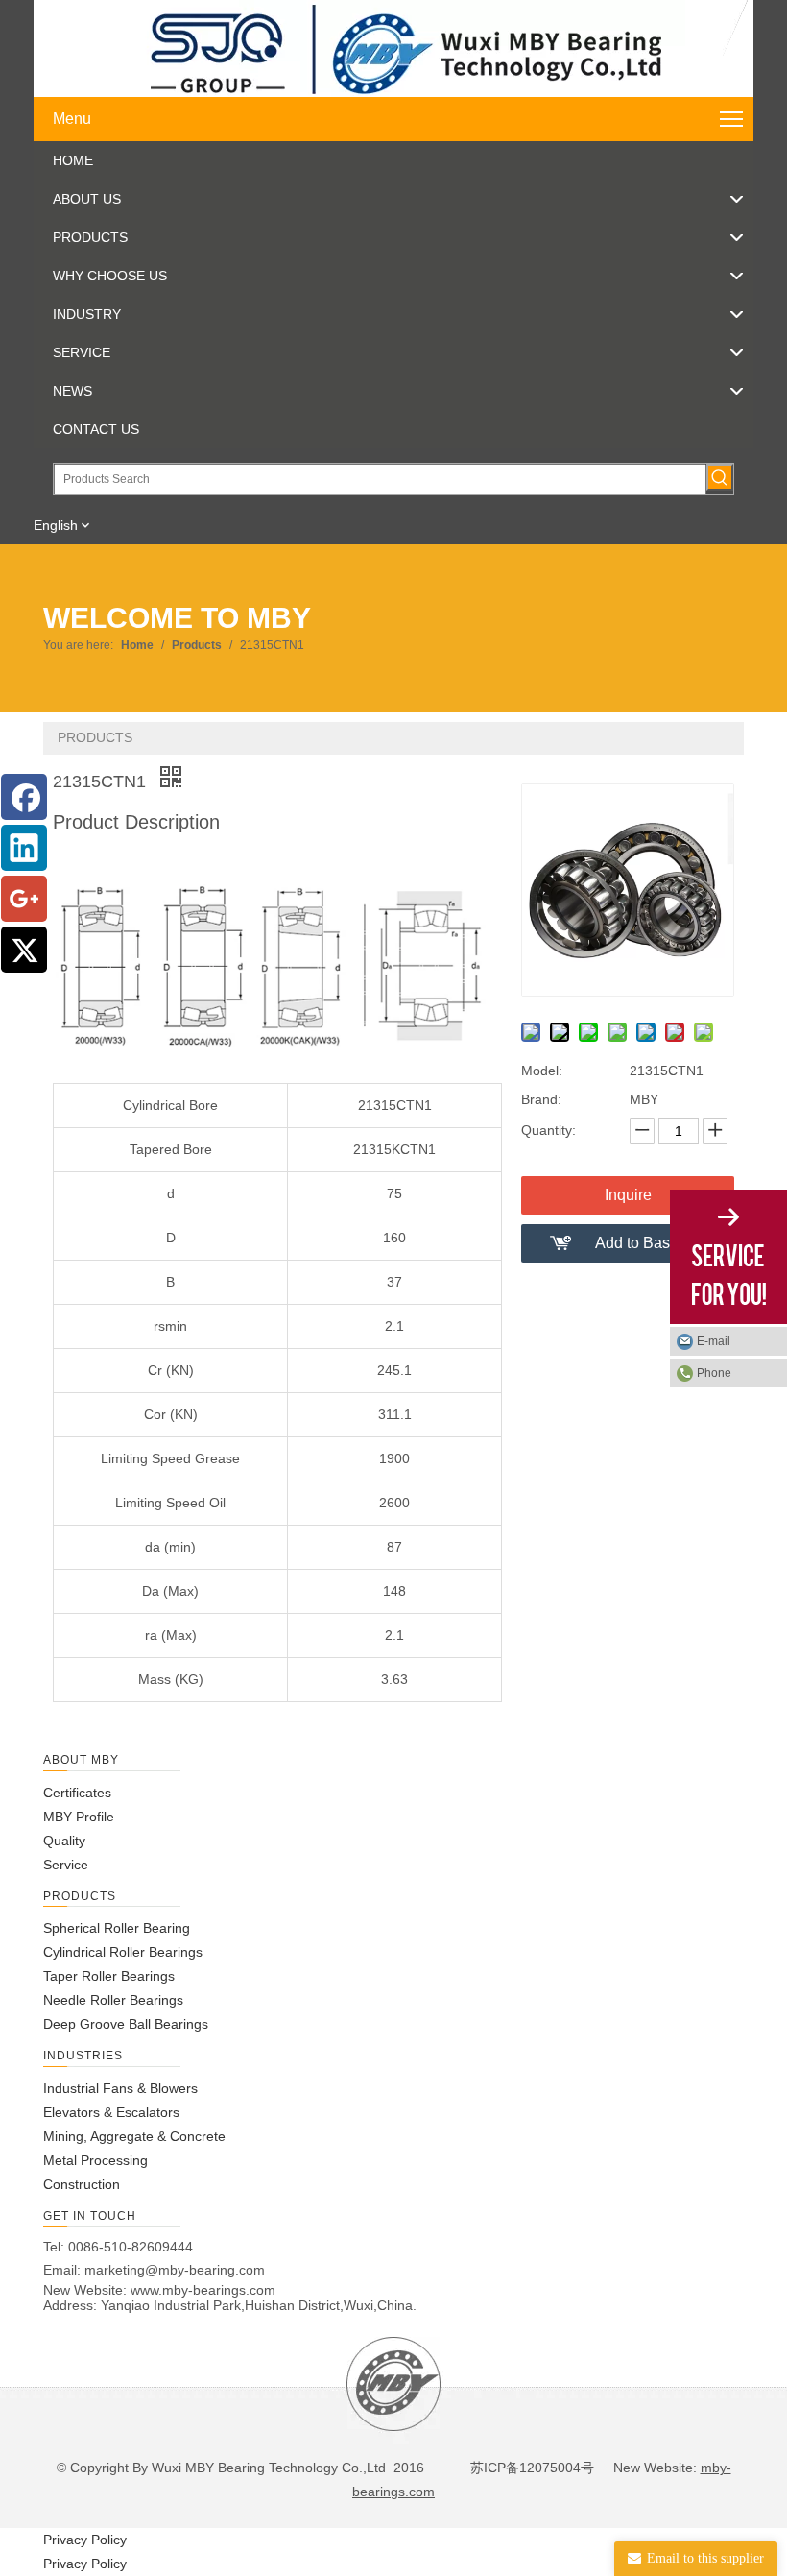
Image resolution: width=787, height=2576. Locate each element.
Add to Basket (643, 1243)
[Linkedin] (24, 848)
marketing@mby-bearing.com (175, 2270)
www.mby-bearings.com (203, 2290)
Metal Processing (95, 2160)
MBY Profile (79, 1817)
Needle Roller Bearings (113, 2000)
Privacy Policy (85, 2540)
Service (66, 1865)
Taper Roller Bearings (109, 1976)
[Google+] (24, 899)
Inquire (628, 1195)
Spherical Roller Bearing (117, 1928)
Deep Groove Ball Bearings (126, 2024)
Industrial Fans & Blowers (120, 2088)
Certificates (77, 1793)
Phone (714, 1373)
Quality (64, 1841)
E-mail (714, 1341)
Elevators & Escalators (111, 2112)
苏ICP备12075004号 (530, 2468)
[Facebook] (24, 797)
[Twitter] (24, 950)
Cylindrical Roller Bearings (123, 1952)
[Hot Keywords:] (720, 477)
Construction (82, 2184)
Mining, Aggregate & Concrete (134, 2136)
